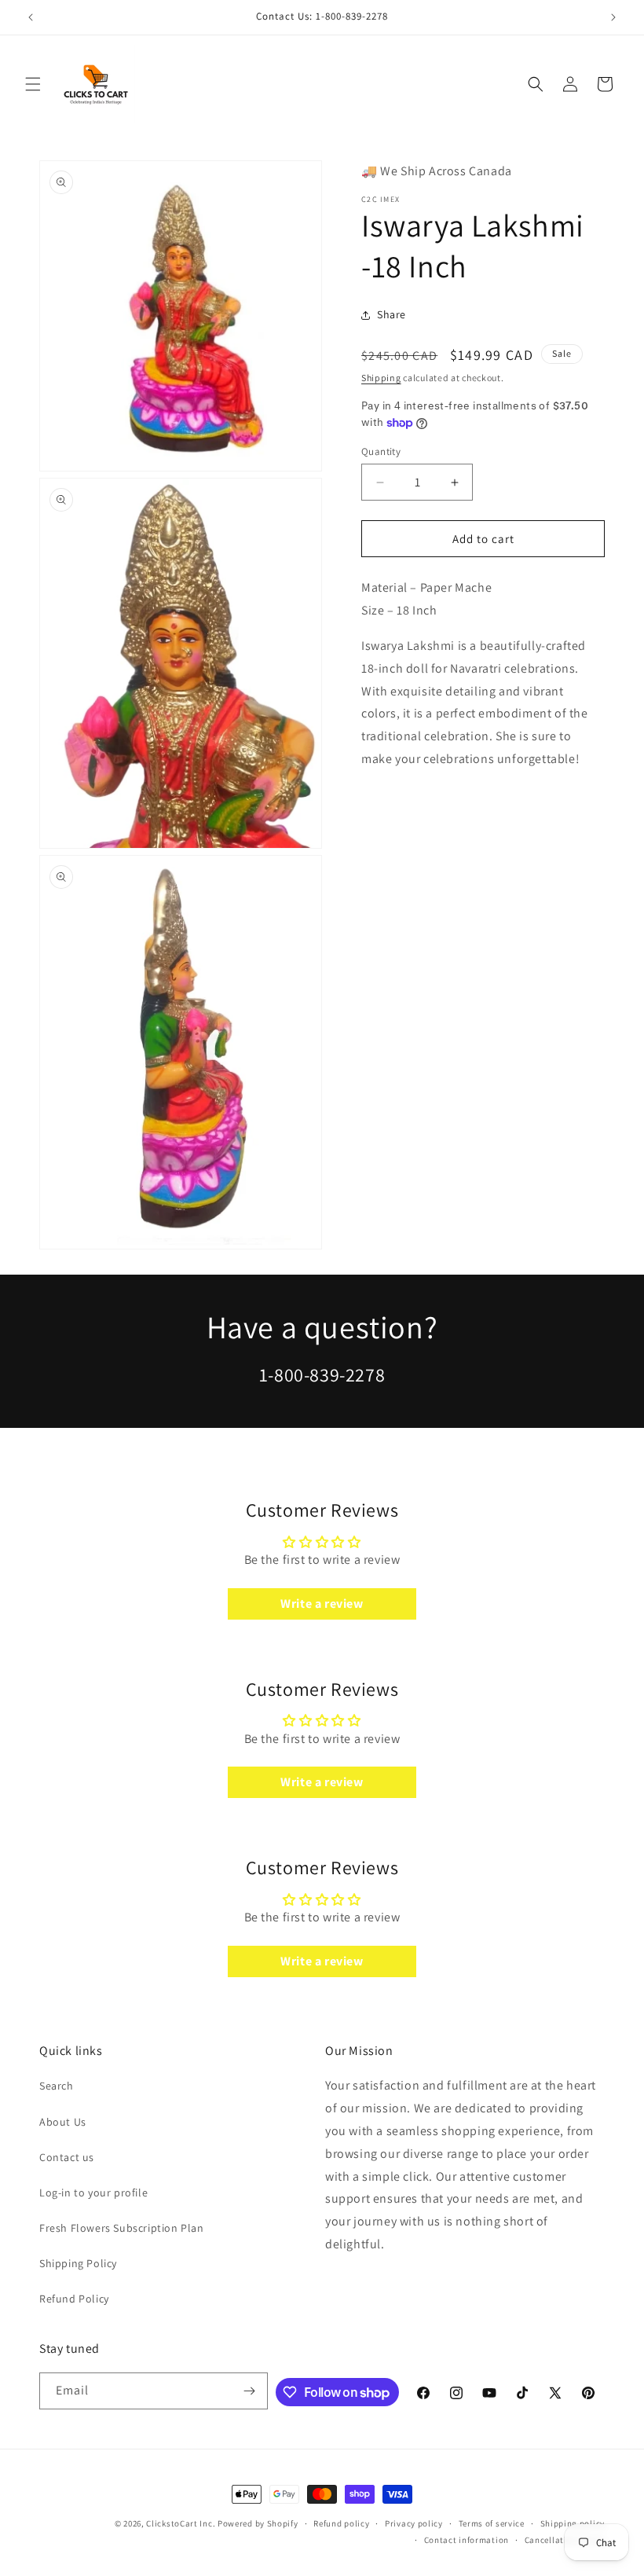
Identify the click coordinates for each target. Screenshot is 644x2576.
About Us (63, 2122)
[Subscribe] (250, 2391)
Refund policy (341, 2523)
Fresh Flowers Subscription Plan (122, 2228)
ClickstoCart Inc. (181, 2523)
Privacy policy (414, 2523)
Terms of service (492, 2523)
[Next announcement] (613, 17)
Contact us (67, 2157)
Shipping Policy (78, 2263)
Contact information (467, 2540)
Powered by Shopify (258, 2523)
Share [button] (392, 314)
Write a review (322, 1604)
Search (57, 2086)
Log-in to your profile (93, 2193)
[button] (33, 84)
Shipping (381, 378)
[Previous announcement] (31, 17)
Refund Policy (74, 2299)
